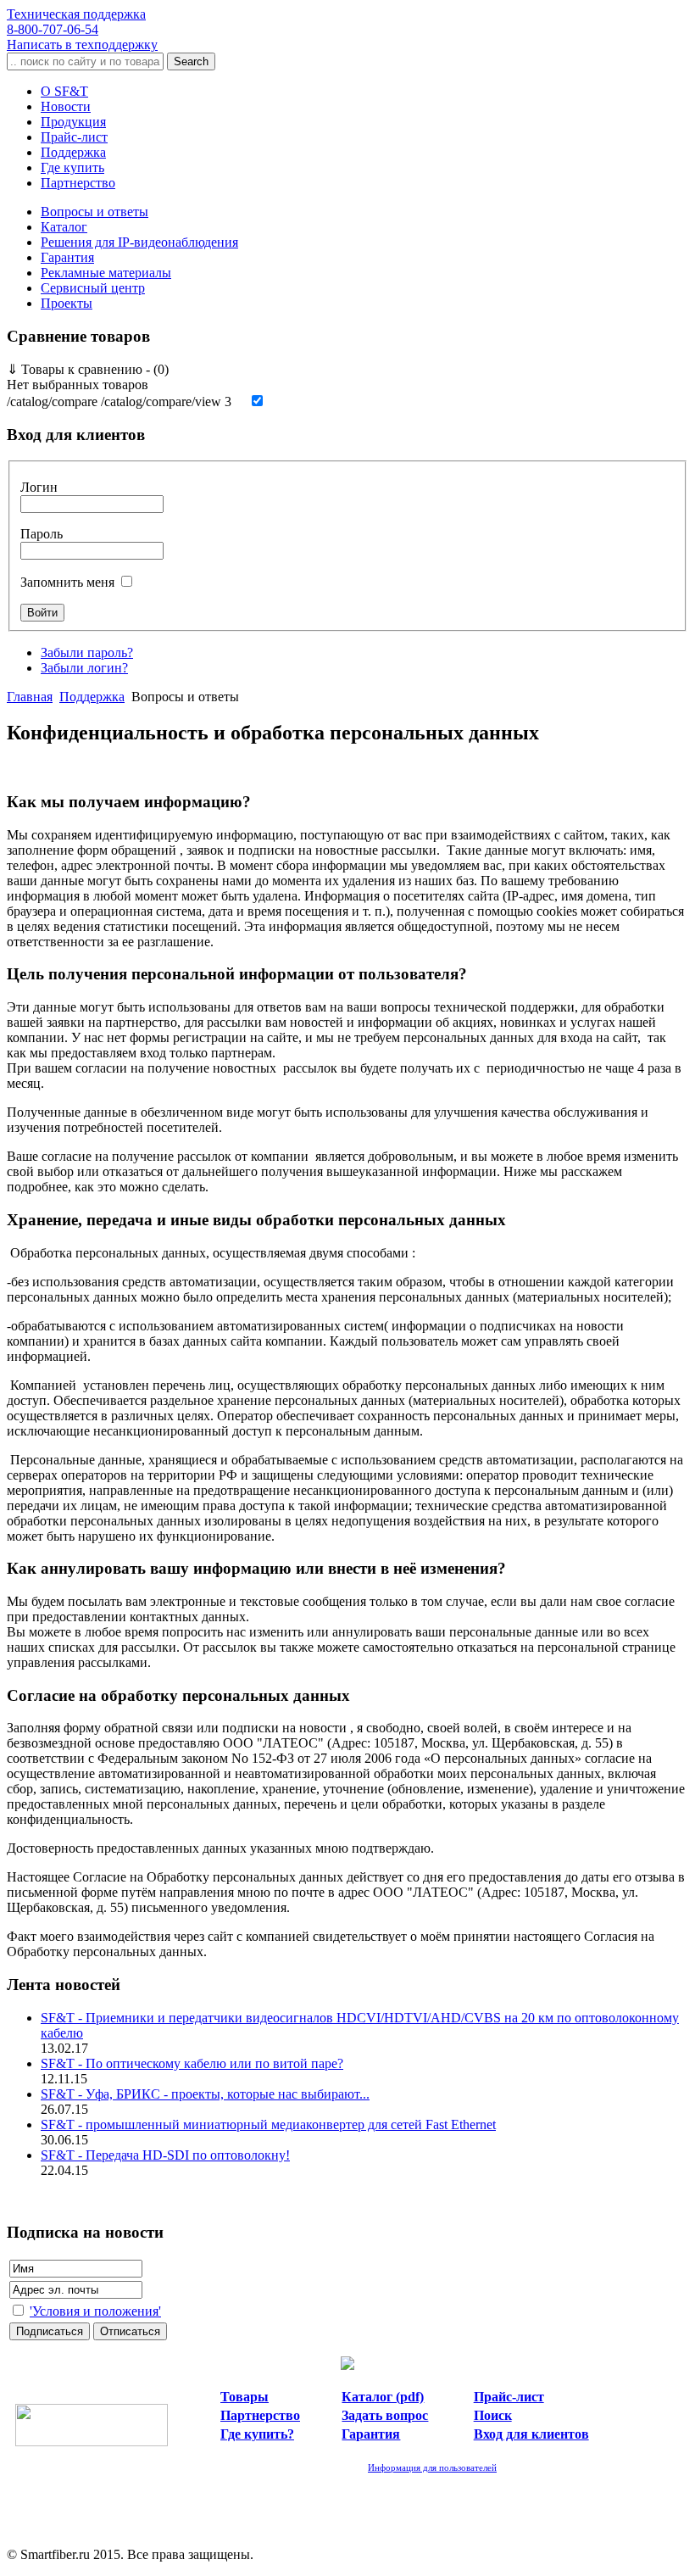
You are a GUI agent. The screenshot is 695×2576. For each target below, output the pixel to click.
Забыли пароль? (87, 652)
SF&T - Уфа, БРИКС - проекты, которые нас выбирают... (205, 2094)
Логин (39, 487)
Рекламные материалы (106, 273)
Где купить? (257, 2434)
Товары (245, 2397)
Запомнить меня (67, 582)
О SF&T (64, 91)
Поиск (493, 2415)
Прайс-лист (74, 137)
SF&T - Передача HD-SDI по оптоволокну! (165, 2155)
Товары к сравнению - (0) (88, 369)
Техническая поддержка (76, 22)
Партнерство (78, 183)
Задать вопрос (385, 2415)
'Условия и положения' (95, 2311)
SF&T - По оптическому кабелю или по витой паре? (192, 2063)
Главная (30, 697)
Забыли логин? (84, 668)
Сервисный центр (93, 288)
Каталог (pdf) (383, 2397)
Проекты (67, 303)
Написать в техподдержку (82, 45)
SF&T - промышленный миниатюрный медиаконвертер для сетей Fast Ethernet (268, 2124)
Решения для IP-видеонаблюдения (139, 242)
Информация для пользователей (432, 2467)
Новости (66, 106)
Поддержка (73, 152)
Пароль (42, 534)
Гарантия (67, 257)
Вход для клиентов (531, 2434)
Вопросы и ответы (95, 212)
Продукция (73, 122)
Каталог (64, 227)
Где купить (72, 167)
